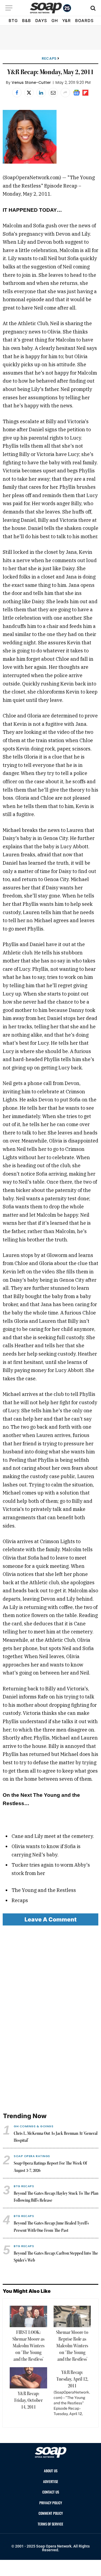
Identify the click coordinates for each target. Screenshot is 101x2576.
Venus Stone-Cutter (31, 82)
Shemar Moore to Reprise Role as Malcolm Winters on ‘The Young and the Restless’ (72, 2346)
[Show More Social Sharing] (65, 93)
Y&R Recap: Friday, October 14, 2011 (28, 2401)
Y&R (67, 21)
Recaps (49, 58)
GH (55, 21)
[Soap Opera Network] (50, 8)
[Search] (93, 8)
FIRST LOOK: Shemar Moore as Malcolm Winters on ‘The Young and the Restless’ (28, 2346)
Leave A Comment (50, 1919)
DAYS (41, 21)
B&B (27, 21)
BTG (13, 21)
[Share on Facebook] (17, 93)
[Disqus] (50, 2019)
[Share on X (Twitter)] (29, 93)
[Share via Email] (53, 93)
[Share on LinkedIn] (41, 93)
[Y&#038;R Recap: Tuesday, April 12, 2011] (71, 2395)
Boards (84, 21)
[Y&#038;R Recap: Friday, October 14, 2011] (28, 2378)
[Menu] (9, 8)
